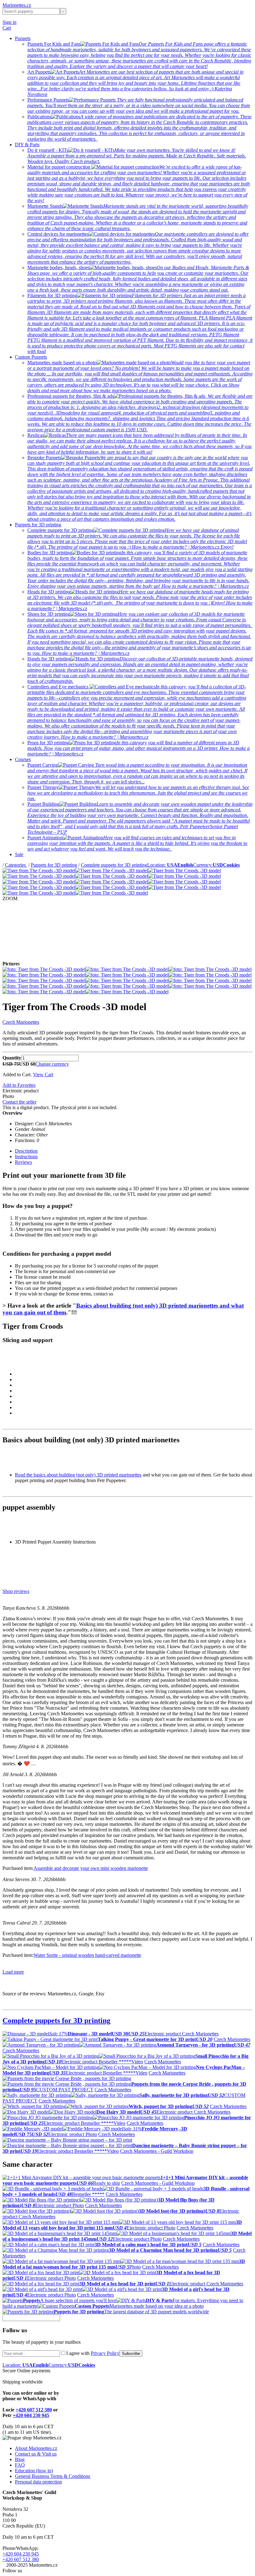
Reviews (23, 1162)
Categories (16, 865)
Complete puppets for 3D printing (114, 865)
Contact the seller (19, 1102)
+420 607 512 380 (34, 2410)
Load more (13, 1972)
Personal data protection (38, 2482)
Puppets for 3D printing (38, 525)
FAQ (20, 2465)
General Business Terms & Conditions (53, 2476)
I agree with (93, 2353)
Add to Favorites (19, 1085)
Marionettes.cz (17, 5)
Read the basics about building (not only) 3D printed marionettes (78, 1475)
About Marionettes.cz (36, 2448)
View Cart (43, 1075)
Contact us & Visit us (36, 2454)
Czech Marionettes (21, 1022)
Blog (20, 2459)
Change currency (52, 1064)
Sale (19, 854)
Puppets (23, 38)
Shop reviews (16, 1591)
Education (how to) (34, 2471)
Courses (23, 759)
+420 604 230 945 (31, 2415)
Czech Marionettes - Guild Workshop (157, 2151)
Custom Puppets (31, 357)
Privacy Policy (105, 2353)
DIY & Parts (27, 145)
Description (26, 1151)
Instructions (26, 1156)
